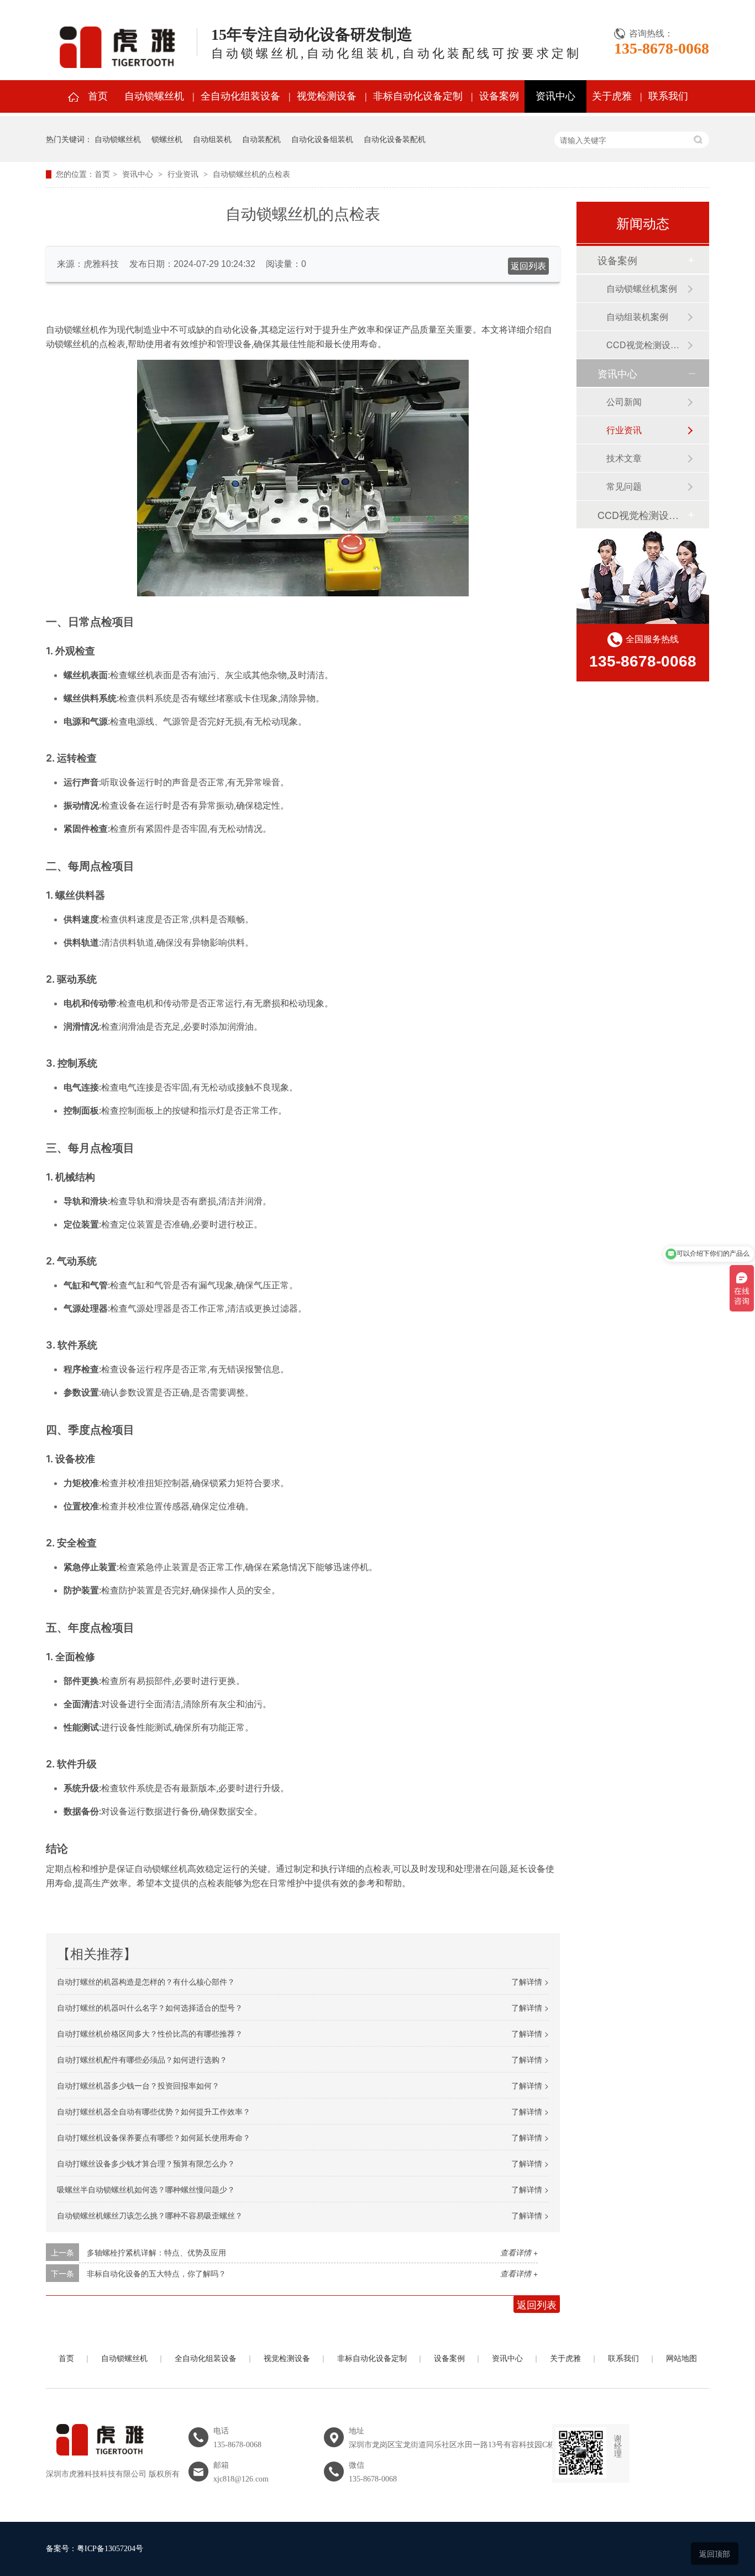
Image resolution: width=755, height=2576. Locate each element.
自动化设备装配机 (395, 139)
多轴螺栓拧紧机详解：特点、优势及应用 (156, 2252)
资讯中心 (555, 96)
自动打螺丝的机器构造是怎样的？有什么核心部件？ (146, 1981)
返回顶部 (715, 2553)
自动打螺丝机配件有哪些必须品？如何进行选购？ (142, 2059)
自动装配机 (261, 139)
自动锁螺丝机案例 (642, 288)
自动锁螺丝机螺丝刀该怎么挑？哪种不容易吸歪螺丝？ (150, 2215)
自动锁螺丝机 (154, 96)
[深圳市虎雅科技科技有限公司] (98, 2462)
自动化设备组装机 (322, 139)
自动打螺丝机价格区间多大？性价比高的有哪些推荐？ (150, 2033)
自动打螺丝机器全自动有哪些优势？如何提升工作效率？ (154, 2111)
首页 (98, 96)
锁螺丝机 (167, 139)
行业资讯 (183, 174)
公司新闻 (624, 402)
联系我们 (668, 96)
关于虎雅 (612, 96)
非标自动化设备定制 (418, 96)
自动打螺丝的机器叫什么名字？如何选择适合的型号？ (150, 2007)
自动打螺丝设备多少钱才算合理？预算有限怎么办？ (146, 2163)
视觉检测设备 (327, 96)
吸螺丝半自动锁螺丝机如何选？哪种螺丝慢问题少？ (146, 2189)
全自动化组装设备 (240, 96)
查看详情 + (519, 2252)
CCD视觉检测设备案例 (647, 345)
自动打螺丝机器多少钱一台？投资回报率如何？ (138, 2085)
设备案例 (499, 96)
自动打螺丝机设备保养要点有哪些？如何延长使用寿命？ (154, 2137)
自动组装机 (212, 139)
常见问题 (624, 486)
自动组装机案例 (637, 316)
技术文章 (624, 458)
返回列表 (528, 266)
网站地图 (681, 2359)
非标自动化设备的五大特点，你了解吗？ (156, 2273)
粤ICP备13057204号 (110, 2549)
